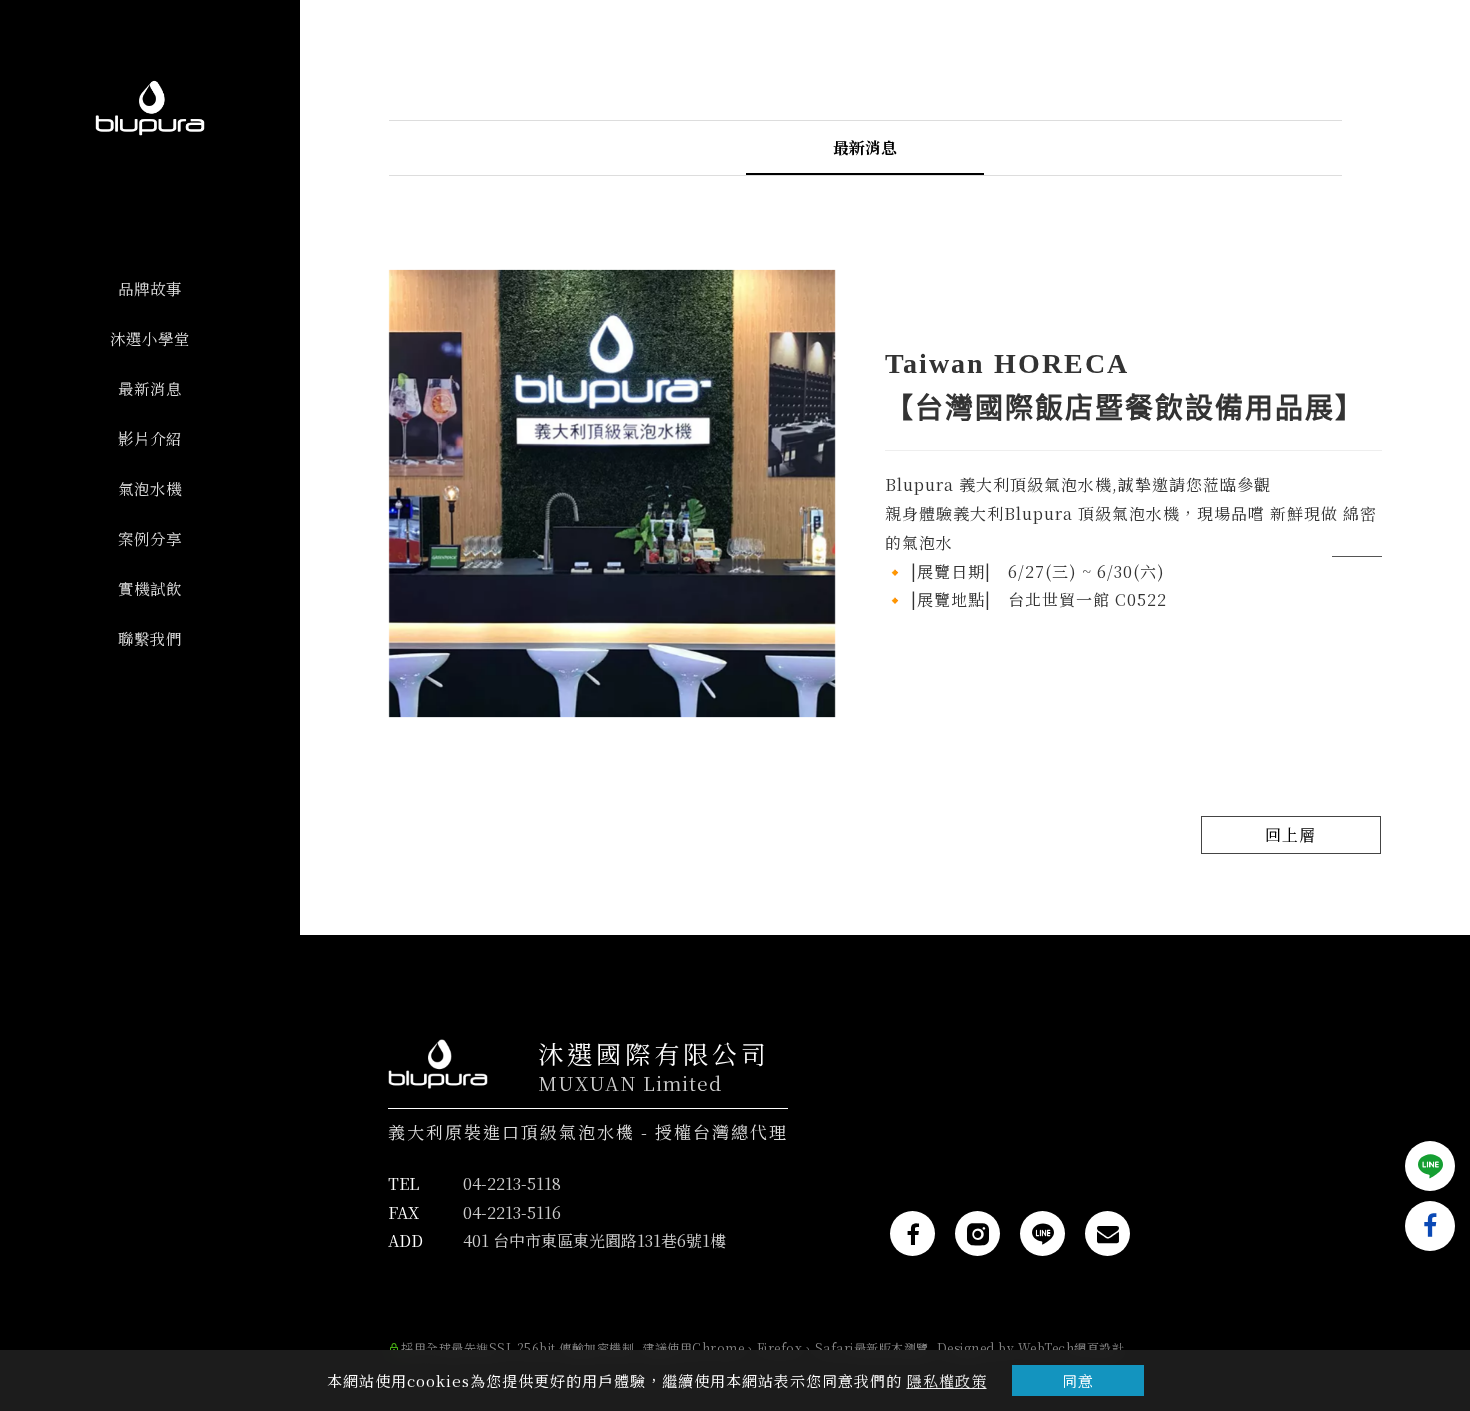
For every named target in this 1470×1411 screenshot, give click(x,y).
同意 (1078, 1380)
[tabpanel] (885, 500)
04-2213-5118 (512, 1183)
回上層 (1290, 834)
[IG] (977, 1233)
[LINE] (1042, 1233)
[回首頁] (150, 108)
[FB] (912, 1233)
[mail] (1107, 1233)
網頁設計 (1099, 1347)
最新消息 (865, 147)
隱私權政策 (947, 1380)
